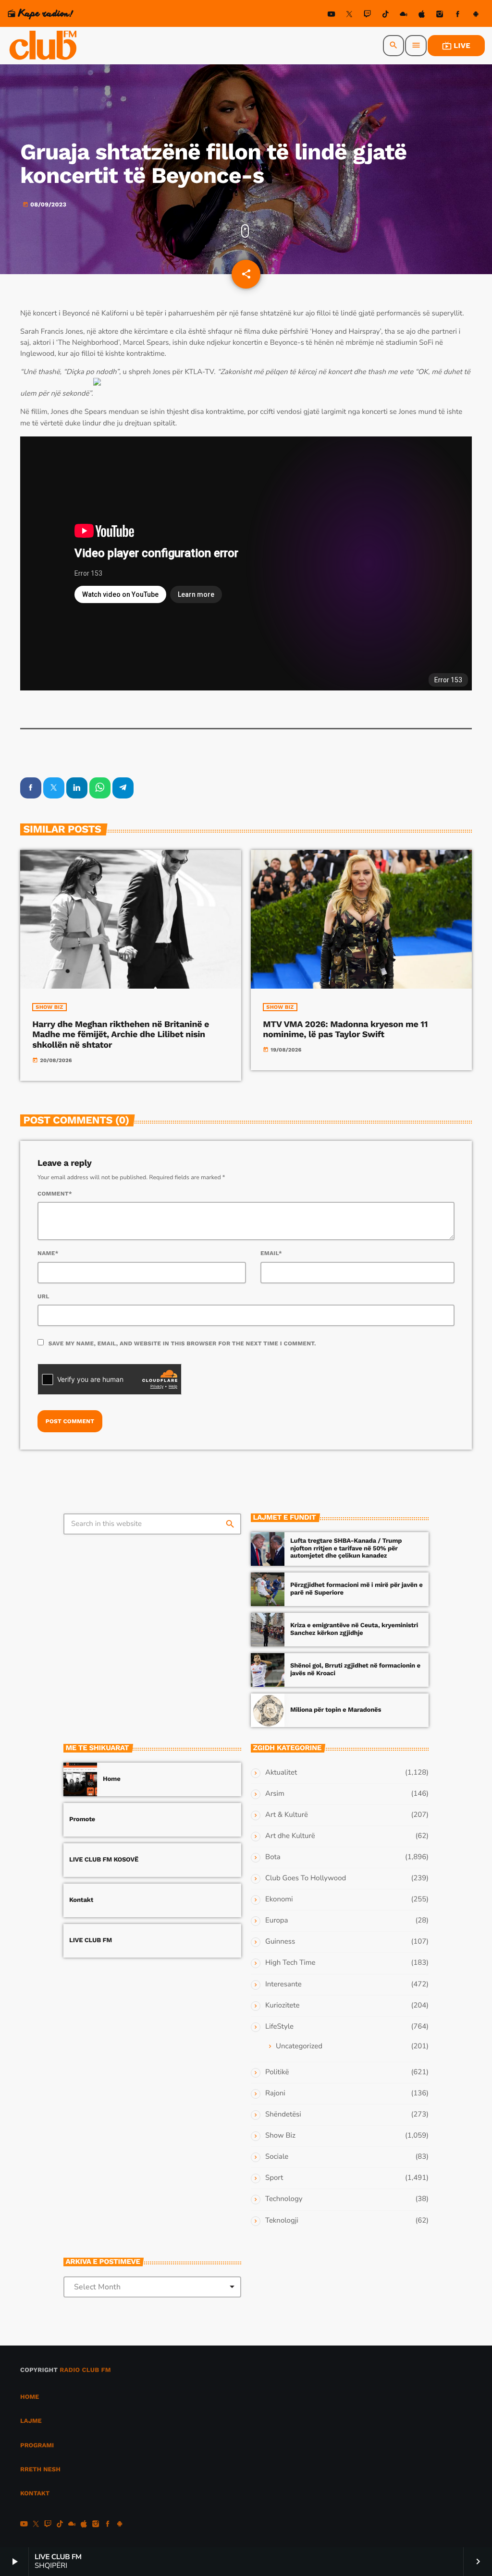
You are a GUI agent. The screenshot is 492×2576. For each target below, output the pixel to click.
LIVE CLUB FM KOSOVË (104, 1860)
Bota (273, 1857)
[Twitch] (368, 16)
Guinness (280, 1942)
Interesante (283, 1984)
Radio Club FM (85, 2370)
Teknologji (282, 2221)
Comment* (55, 1194)
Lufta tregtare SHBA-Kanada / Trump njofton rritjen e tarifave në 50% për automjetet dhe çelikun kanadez (346, 1549)
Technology (284, 2199)
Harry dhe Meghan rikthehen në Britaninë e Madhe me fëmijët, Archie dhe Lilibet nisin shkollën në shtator (121, 1035)
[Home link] (44, 46)
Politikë (277, 2072)
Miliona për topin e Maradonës (336, 1710)
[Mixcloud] (404, 16)
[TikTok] (385, 16)
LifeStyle (279, 2027)
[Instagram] (440, 16)
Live (456, 46)
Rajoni (275, 2093)
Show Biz (49, 1007)
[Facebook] (458, 16)
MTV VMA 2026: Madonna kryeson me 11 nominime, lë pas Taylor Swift (345, 1030)
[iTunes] (422, 16)
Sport (274, 2178)
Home (112, 1779)
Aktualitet (281, 1773)
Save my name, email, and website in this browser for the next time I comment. (182, 1343)
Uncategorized (299, 2046)
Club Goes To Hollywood (306, 1878)
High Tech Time (290, 1963)
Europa (277, 1921)
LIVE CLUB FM (91, 1941)
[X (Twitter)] (349, 16)
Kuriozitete (282, 2006)
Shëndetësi (283, 2115)
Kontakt (81, 1900)
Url (43, 1296)
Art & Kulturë (287, 1815)
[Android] (476, 16)
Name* (48, 1253)
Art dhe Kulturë (290, 1836)
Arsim (275, 1794)
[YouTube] (332, 16)
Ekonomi (279, 1899)
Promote (82, 1820)
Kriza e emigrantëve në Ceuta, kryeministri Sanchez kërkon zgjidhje (354, 1629)
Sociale (277, 2157)
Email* (271, 1253)
